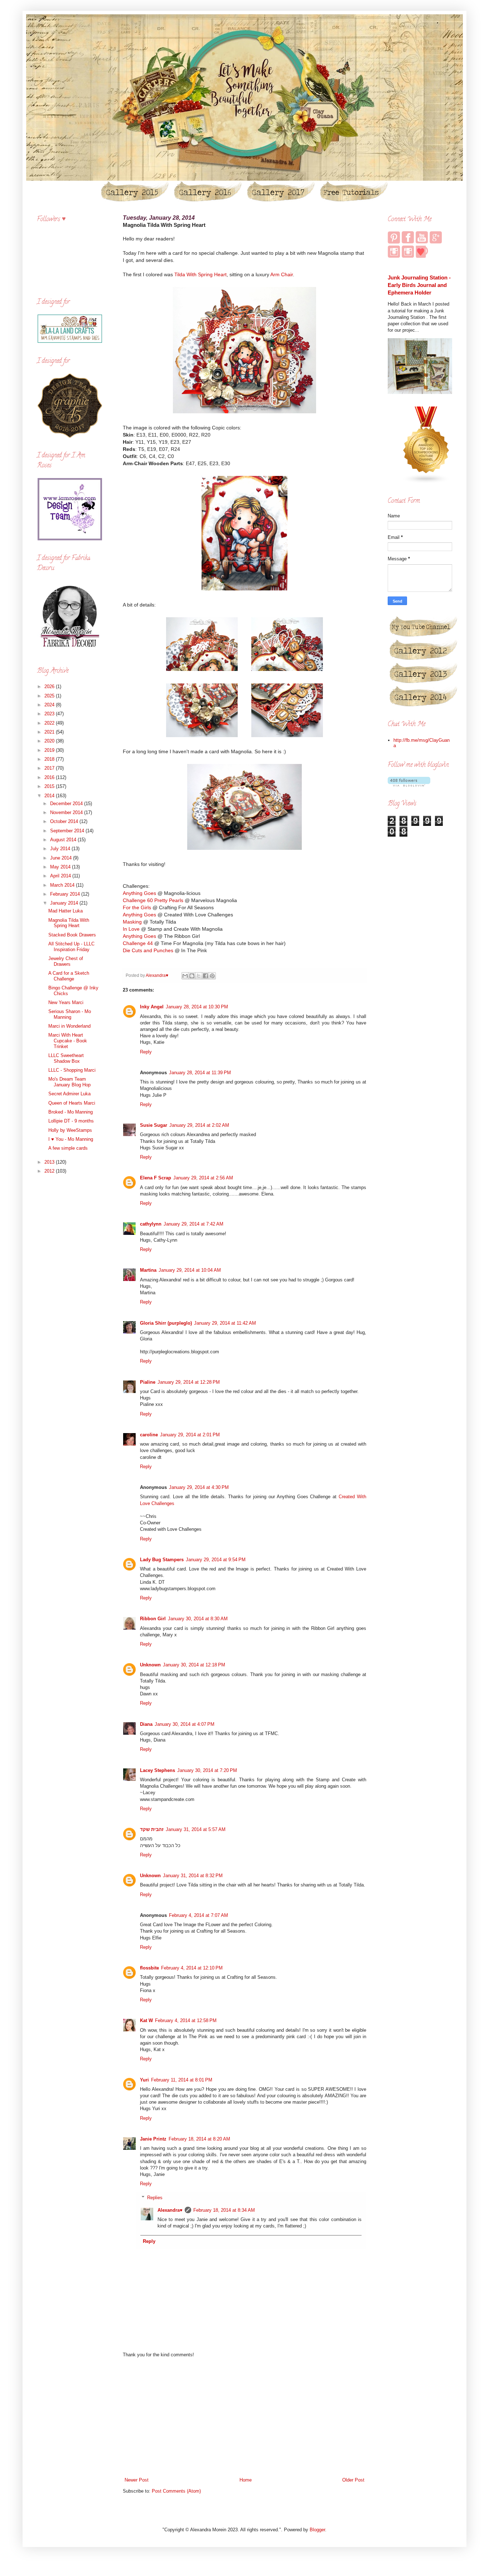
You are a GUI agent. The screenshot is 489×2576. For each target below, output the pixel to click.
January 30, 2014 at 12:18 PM (194, 1665)
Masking (132, 922)
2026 (50, 686)
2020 (50, 741)
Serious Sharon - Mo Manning (70, 1014)
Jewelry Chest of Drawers (66, 961)
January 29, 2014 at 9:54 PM (216, 1560)
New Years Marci (66, 1002)
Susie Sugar (154, 1125)
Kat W (146, 2020)
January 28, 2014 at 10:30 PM (197, 1007)
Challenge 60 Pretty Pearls (153, 900)
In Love (131, 929)
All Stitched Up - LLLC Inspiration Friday (71, 947)
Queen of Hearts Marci (72, 1103)
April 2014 (61, 876)
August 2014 (64, 840)
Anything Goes (139, 893)
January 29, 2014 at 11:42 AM (225, 1323)
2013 (50, 1162)
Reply (146, 1052)
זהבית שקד (152, 1829)
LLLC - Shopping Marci (72, 1070)
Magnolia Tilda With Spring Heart (69, 923)
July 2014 (61, 849)
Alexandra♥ (170, 2210)
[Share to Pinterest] (212, 976)
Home (246, 2480)
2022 (50, 723)
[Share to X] (199, 976)
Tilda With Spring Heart (200, 274)
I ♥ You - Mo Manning (71, 1139)
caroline (149, 1435)
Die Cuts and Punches (148, 950)
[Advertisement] (245, 2417)
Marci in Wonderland (69, 1026)
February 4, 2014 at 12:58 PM (186, 2020)
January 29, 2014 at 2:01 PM (190, 1435)
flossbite (149, 1968)
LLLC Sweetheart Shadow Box (66, 1058)
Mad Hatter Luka (66, 911)
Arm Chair (282, 274)
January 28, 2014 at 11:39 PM (200, 1073)
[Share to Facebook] (205, 976)
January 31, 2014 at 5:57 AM (196, 1829)
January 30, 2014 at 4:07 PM (185, 1724)
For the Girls (137, 907)
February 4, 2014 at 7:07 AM (198, 1915)
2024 (50, 705)
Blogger (317, 2530)
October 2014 (65, 821)
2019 (50, 750)
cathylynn (151, 1224)
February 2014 (66, 894)
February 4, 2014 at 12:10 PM (192, 1968)
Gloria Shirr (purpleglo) (166, 1323)
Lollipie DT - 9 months (71, 1121)
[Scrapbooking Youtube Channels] (426, 482)
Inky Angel (152, 1007)
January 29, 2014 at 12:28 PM (189, 1382)
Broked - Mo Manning (71, 1112)
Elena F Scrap (156, 1178)
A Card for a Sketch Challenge (69, 976)
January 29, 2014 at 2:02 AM (199, 1125)
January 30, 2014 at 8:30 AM (198, 1619)
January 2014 (65, 903)
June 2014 (62, 858)
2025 (50, 696)
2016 (50, 777)
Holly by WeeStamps (70, 1130)
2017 (50, 768)
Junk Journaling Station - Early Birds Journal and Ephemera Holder (419, 285)
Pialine (148, 1382)
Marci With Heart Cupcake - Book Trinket (68, 1041)
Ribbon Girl (153, 1619)
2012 (50, 1171)
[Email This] (185, 976)
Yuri (144, 2080)
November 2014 (67, 812)
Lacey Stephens (158, 1770)
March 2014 (63, 885)
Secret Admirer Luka (69, 1094)
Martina (148, 1270)
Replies (155, 2198)
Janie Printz (153, 2139)
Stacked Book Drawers (72, 935)
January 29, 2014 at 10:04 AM (190, 1270)
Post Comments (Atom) (176, 2491)
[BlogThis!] (192, 976)
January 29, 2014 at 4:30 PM (199, 1487)
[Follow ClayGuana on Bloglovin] (409, 785)
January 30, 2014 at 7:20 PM (207, 1770)
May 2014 (61, 867)
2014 (50, 796)
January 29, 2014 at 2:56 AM (203, 1178)
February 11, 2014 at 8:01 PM (182, 2080)
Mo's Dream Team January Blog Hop (69, 1082)
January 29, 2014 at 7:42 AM (193, 1224)
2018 (50, 759)
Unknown (150, 1665)
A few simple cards (68, 1148)
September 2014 (68, 831)
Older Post (353, 2480)
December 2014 (67, 804)
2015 (50, 786)
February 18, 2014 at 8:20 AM (199, 2139)
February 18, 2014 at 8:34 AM (224, 2210)
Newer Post (137, 2480)
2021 (50, 732)
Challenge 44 (138, 943)
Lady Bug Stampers (162, 1560)
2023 (50, 714)
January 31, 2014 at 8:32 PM (193, 1876)
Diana (146, 1724)
